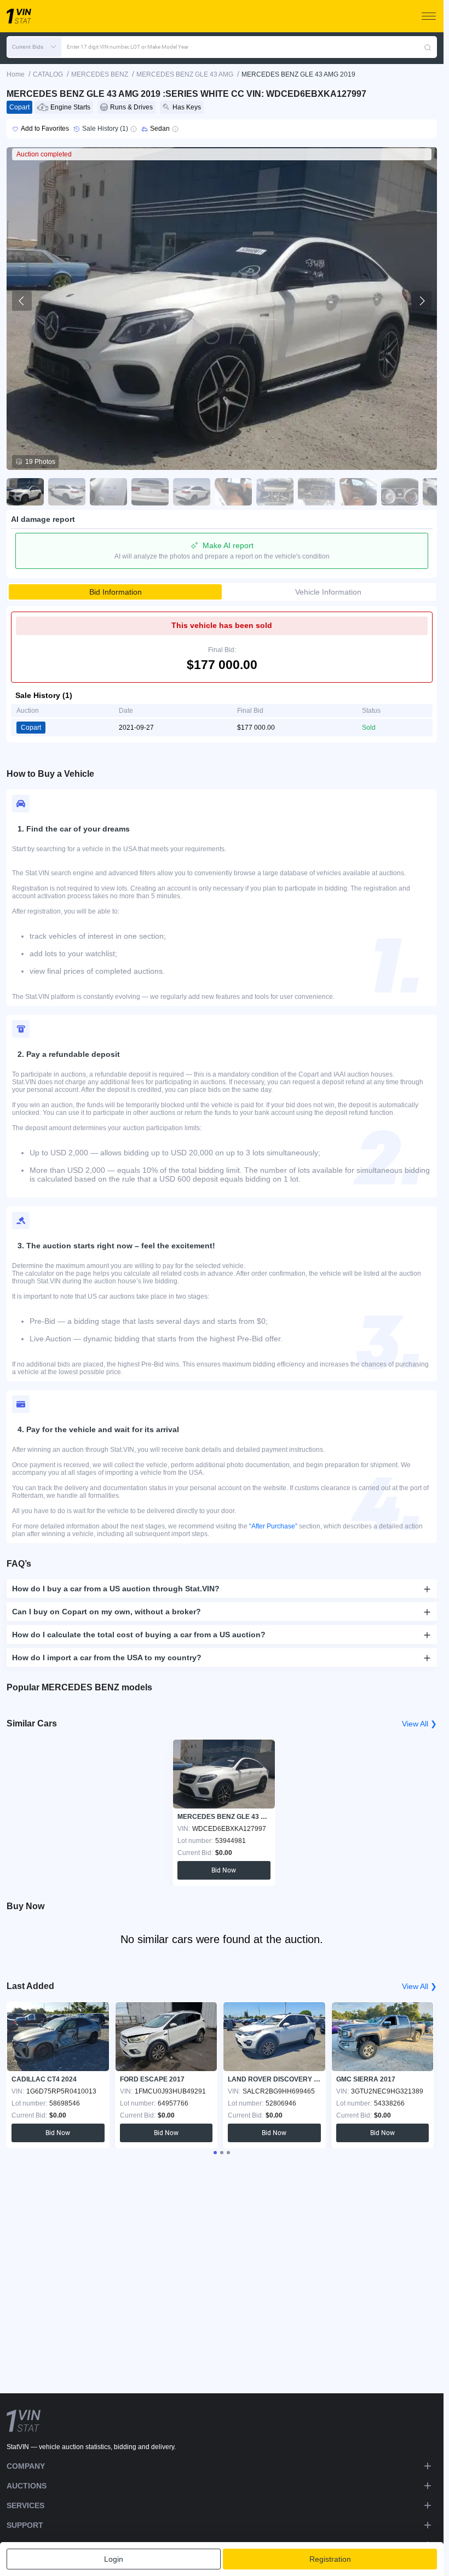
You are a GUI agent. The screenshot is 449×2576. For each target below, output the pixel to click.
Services (25, 2505)
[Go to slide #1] (25, 492)
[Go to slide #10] (400, 492)
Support (25, 2525)
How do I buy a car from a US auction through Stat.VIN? (116, 1589)
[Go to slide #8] (316, 492)
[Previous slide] (22, 301)
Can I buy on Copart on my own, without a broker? (107, 1612)
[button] (34, 47)
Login (114, 2559)
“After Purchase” (273, 1526)
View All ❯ (419, 1724)
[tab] (215, 2153)
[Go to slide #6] (233, 492)
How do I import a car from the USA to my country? (107, 1658)
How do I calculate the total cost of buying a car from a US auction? (139, 1635)
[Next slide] (422, 301)
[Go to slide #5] (192, 492)
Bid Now (222, 1870)
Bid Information (116, 592)
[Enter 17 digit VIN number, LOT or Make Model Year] (428, 47)
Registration (330, 2559)
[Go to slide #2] (67, 492)
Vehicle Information (328, 592)
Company (26, 2466)
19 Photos (40, 462)
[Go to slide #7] (275, 492)
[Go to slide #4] (150, 492)
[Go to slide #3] (108, 492)
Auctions (27, 2486)
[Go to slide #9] (358, 492)
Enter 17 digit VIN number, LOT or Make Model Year (128, 47)
